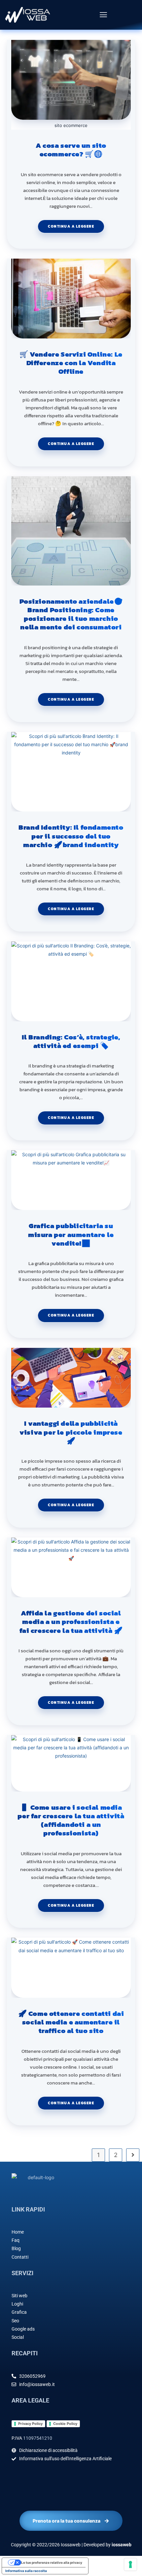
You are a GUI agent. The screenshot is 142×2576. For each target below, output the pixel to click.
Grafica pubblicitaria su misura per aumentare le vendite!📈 (71, 1235)
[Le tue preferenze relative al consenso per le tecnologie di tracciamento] (130, 2564)
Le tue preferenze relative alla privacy (52, 2562)
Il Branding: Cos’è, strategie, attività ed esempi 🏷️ (71, 1042)
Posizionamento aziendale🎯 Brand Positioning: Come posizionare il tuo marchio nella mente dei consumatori (71, 614)
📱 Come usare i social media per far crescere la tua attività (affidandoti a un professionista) (71, 1820)
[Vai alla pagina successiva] (133, 2155)
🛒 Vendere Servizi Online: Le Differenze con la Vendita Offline (71, 363)
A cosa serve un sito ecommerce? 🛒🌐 (71, 150)
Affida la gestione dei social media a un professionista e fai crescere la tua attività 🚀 (71, 1622)
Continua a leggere (76, 224)
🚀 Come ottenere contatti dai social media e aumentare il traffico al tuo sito (71, 2022)
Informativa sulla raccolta (26, 2571)
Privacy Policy (30, 2424)
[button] (103, 15)
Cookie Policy (65, 2424)
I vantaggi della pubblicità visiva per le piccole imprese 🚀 (71, 1432)
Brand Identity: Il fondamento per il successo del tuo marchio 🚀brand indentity (71, 836)
